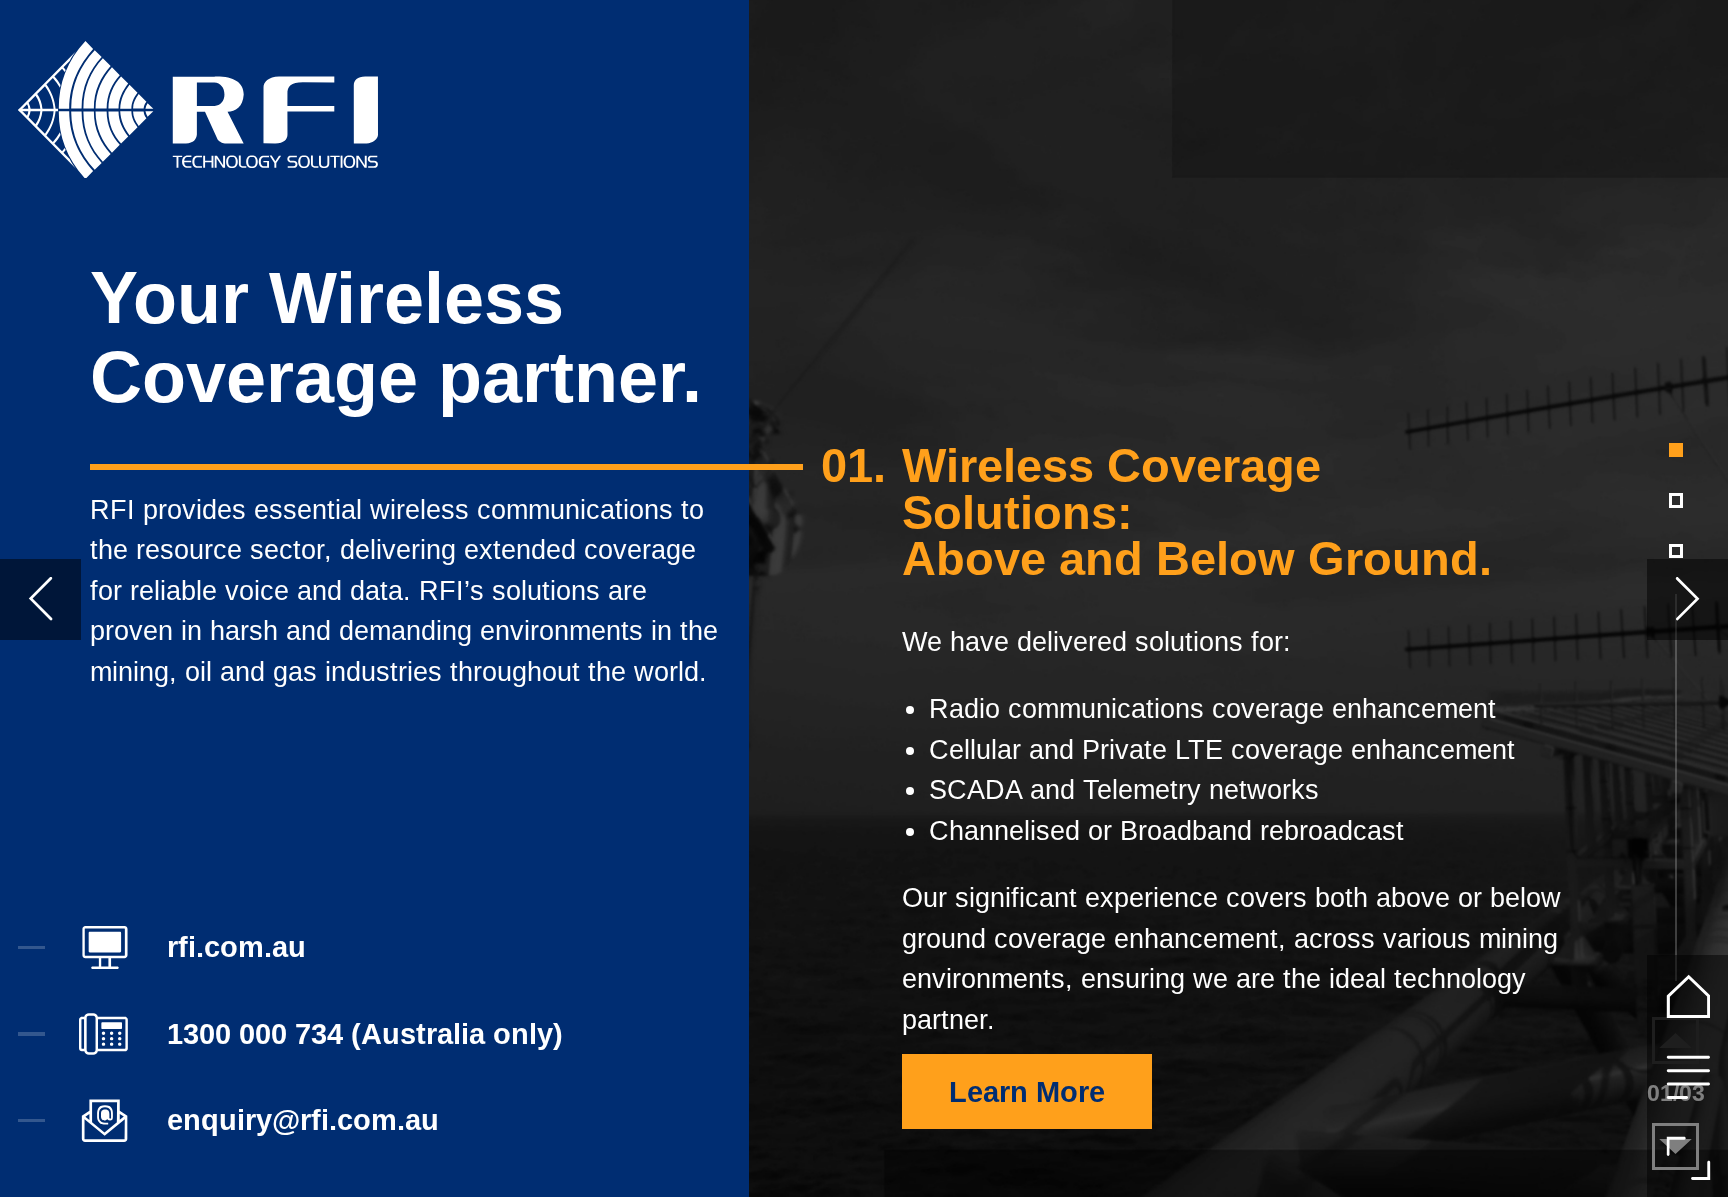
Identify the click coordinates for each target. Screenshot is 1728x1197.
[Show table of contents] (1687, 1076)
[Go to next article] (1687, 599)
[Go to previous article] (40, 599)
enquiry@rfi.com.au (303, 1120)
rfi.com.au (236, 947)
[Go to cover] (1687, 995)
